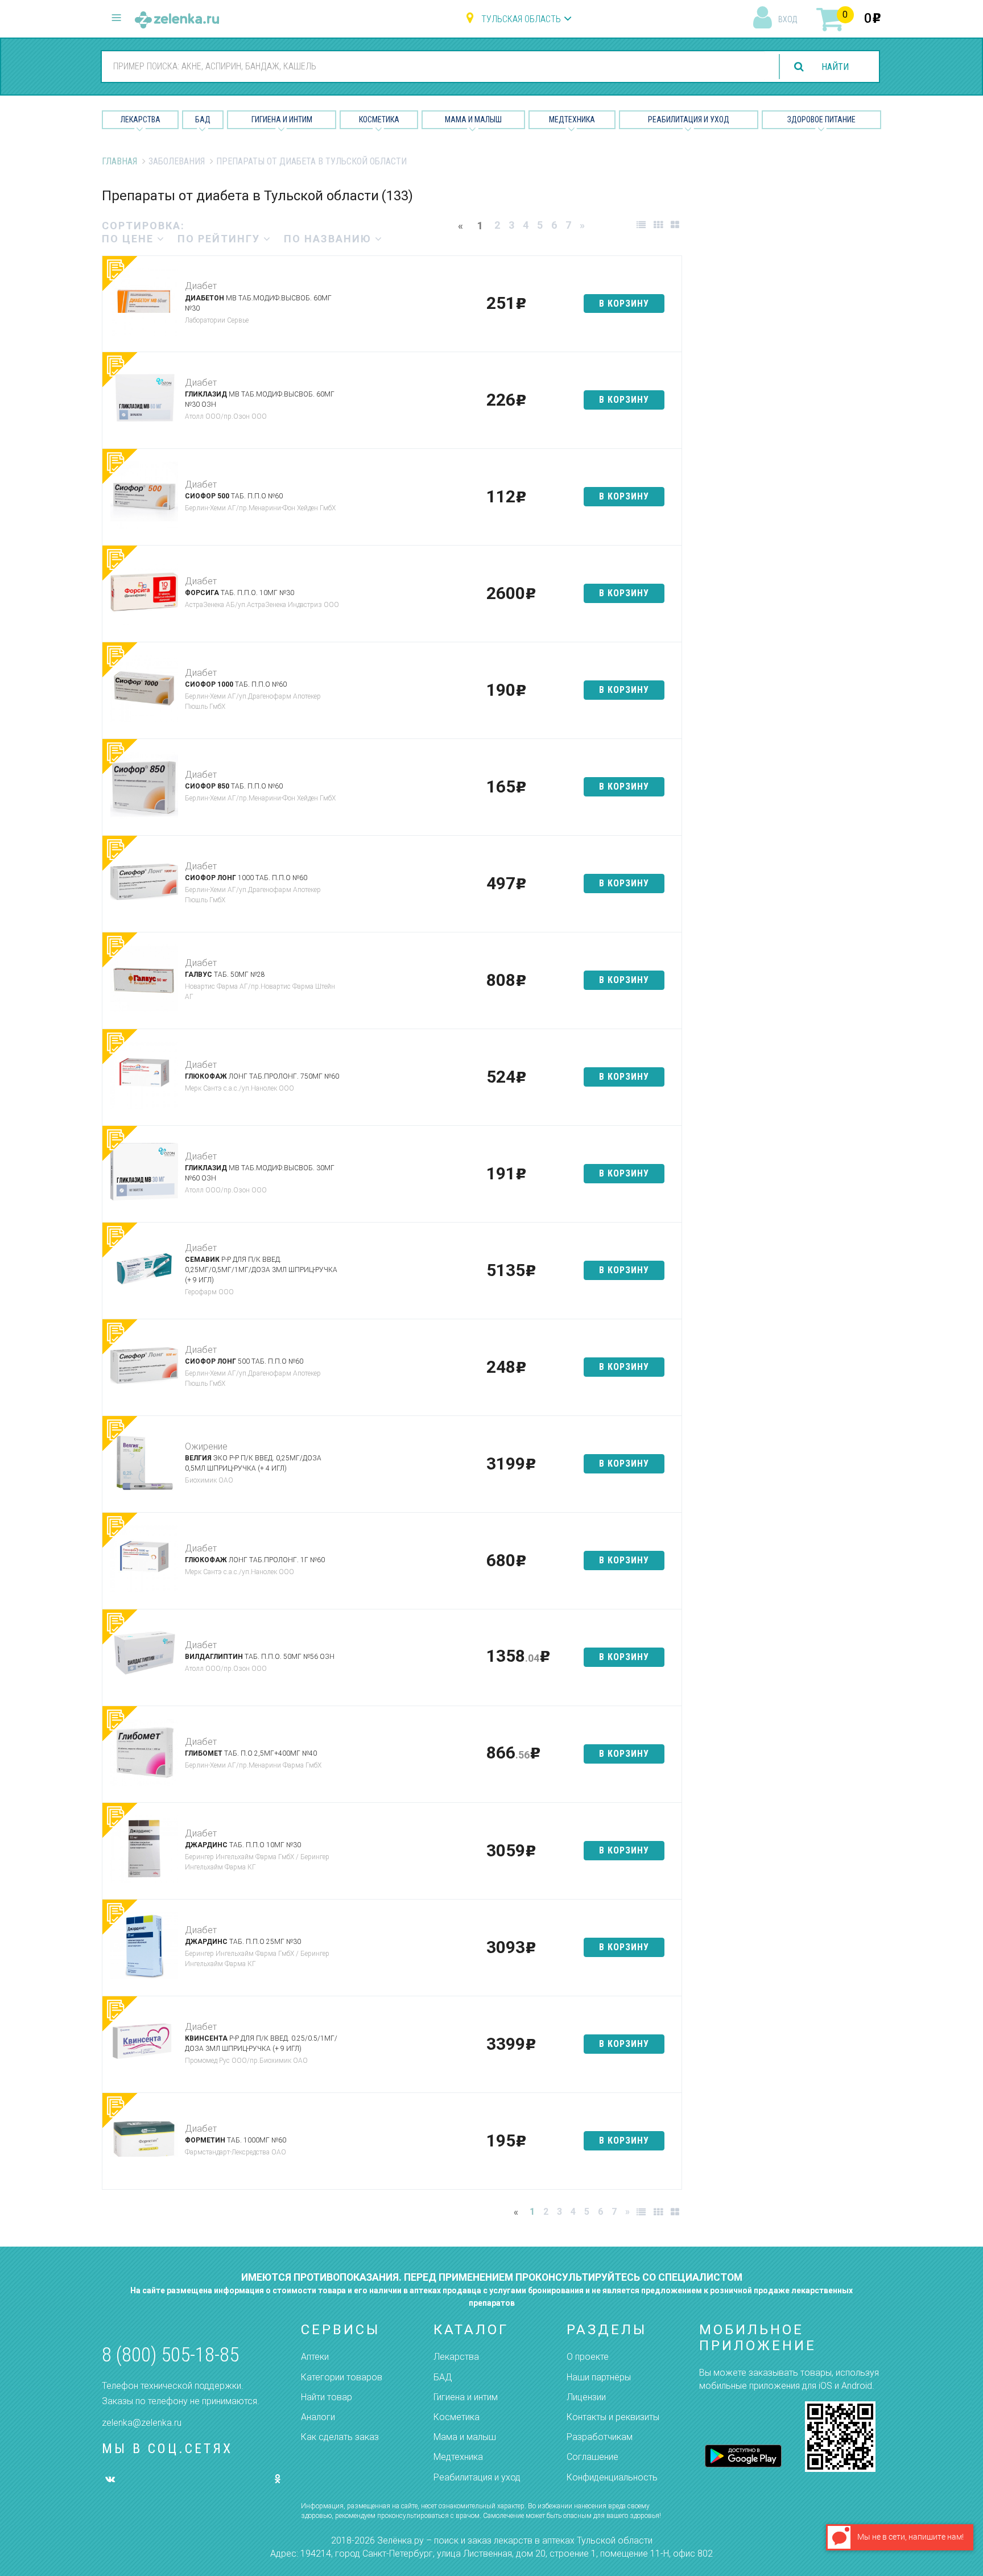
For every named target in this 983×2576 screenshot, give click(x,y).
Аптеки (315, 2357)
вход (788, 19)
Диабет (201, 286)
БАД (203, 119)
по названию (329, 239)
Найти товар (327, 2397)
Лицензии (586, 2397)
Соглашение (592, 2457)
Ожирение (206, 1446)
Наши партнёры (599, 2377)
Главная (119, 161)
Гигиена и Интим (282, 119)
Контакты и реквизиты (613, 2417)
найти (835, 67)
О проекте (588, 2357)
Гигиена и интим (466, 2397)
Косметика (379, 119)
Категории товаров (342, 2377)
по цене (129, 239)
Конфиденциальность (612, 2477)
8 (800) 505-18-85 (170, 2355)
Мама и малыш (473, 119)
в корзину (624, 304)
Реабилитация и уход (689, 119)
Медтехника (572, 119)
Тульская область (521, 19)
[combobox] (433, 66)
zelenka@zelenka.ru (142, 2423)
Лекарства (141, 119)
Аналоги (318, 2417)
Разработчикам (600, 2437)
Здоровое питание (821, 119)
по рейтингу (220, 239)
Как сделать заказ (340, 2437)
